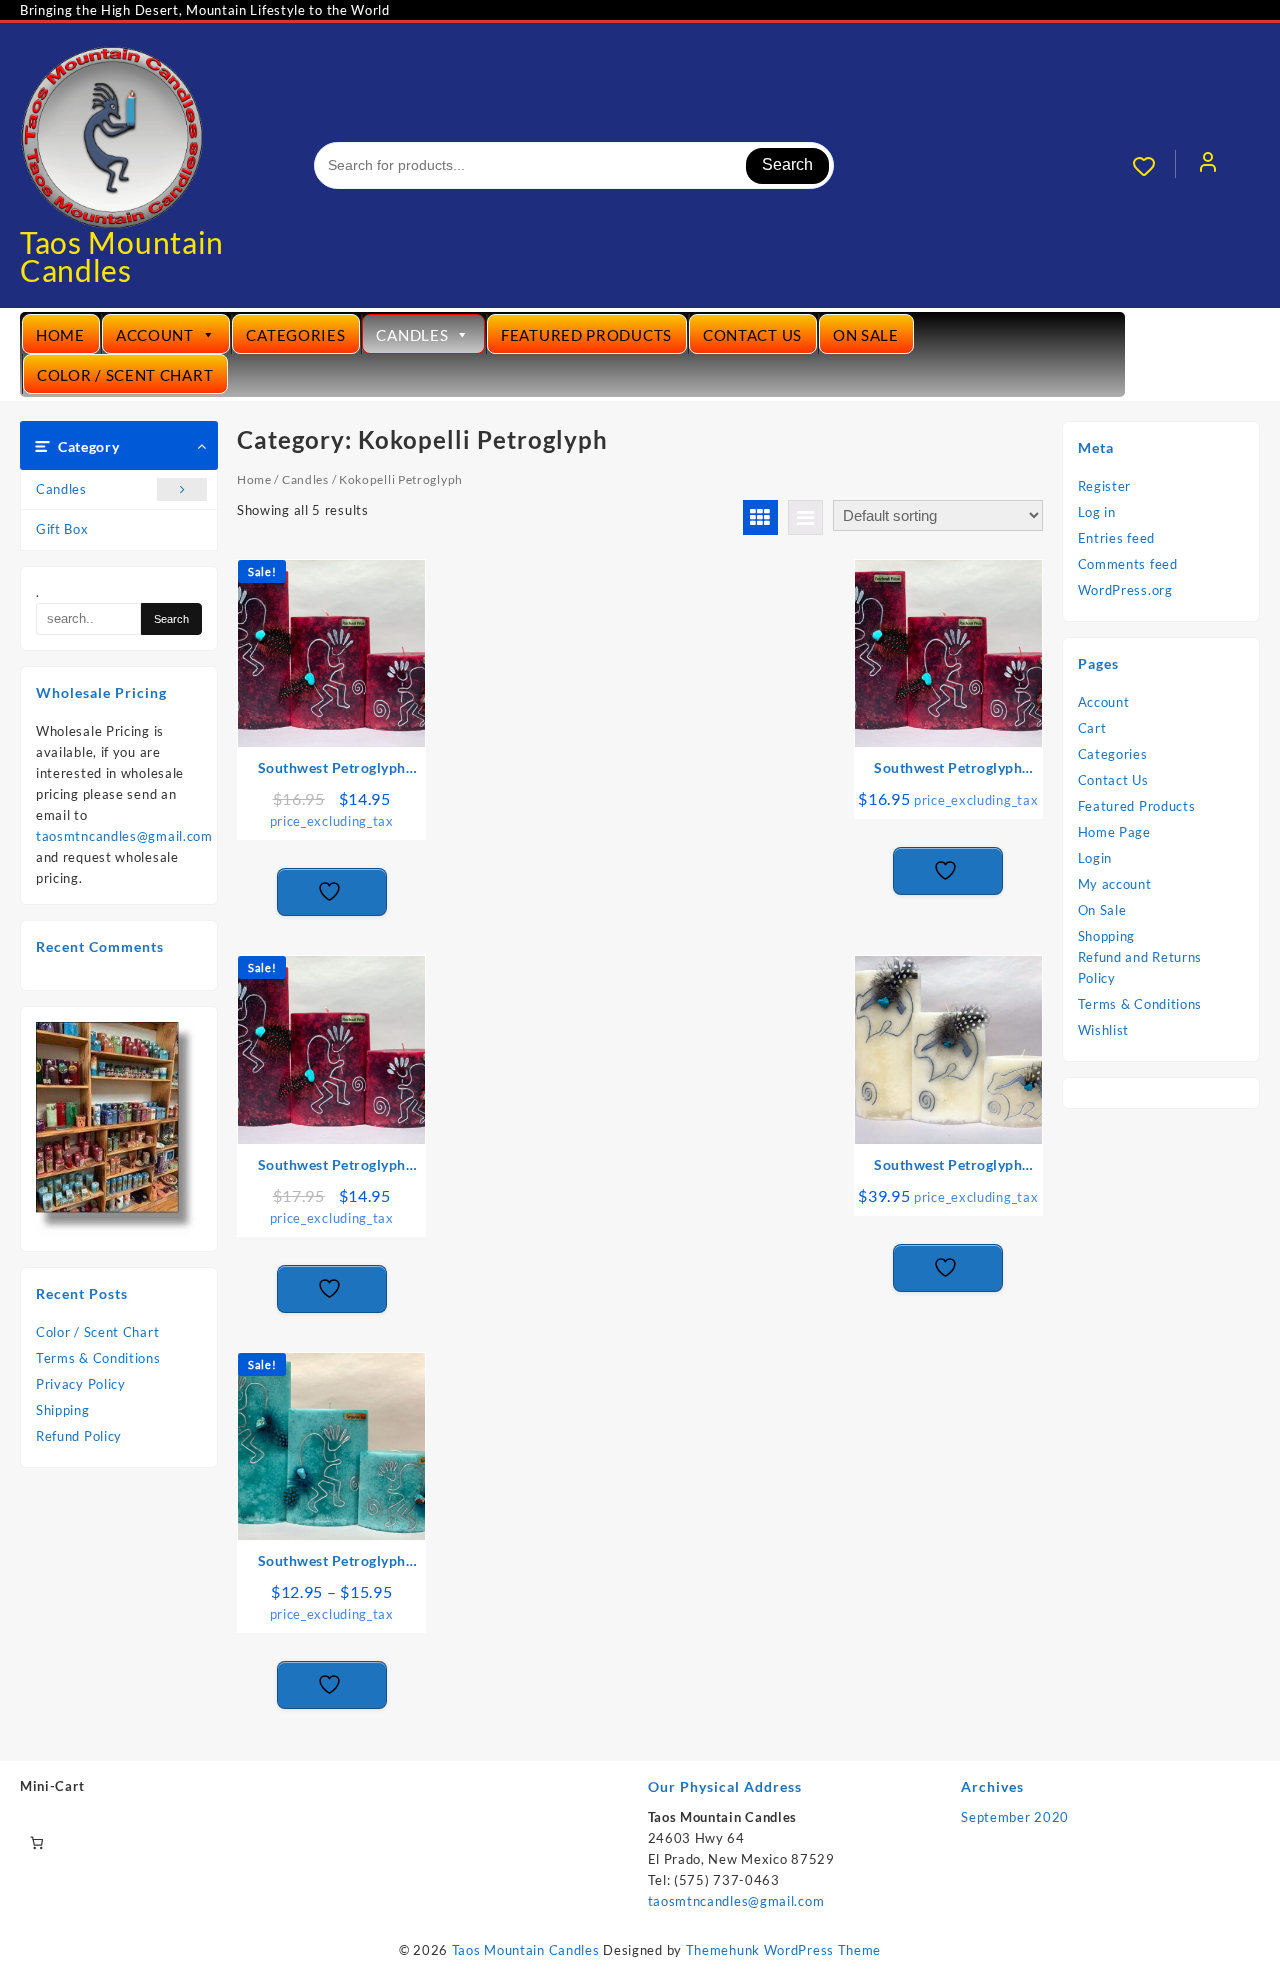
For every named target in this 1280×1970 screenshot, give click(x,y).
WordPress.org (1125, 590)
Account (155, 335)
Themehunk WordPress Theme (784, 1950)
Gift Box (62, 529)
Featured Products (586, 335)
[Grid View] (760, 517)
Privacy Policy (81, 1384)
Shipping (63, 1410)
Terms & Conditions (98, 1358)
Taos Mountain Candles (122, 256)
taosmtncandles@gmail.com (124, 836)
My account (1115, 884)
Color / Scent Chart (125, 375)
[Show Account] (1208, 166)
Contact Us (752, 335)
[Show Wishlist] (1154, 166)
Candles (412, 335)
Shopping (1107, 936)
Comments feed (1128, 564)
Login (1095, 858)
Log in (1097, 512)
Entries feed (1116, 538)
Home (60, 335)
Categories (295, 335)
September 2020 (1015, 1817)
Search (787, 164)
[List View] (805, 517)
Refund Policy (79, 1436)
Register (1105, 486)
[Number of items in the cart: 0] (36, 1843)
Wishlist (1104, 1030)
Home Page (1114, 832)
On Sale (866, 335)
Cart (1092, 728)
